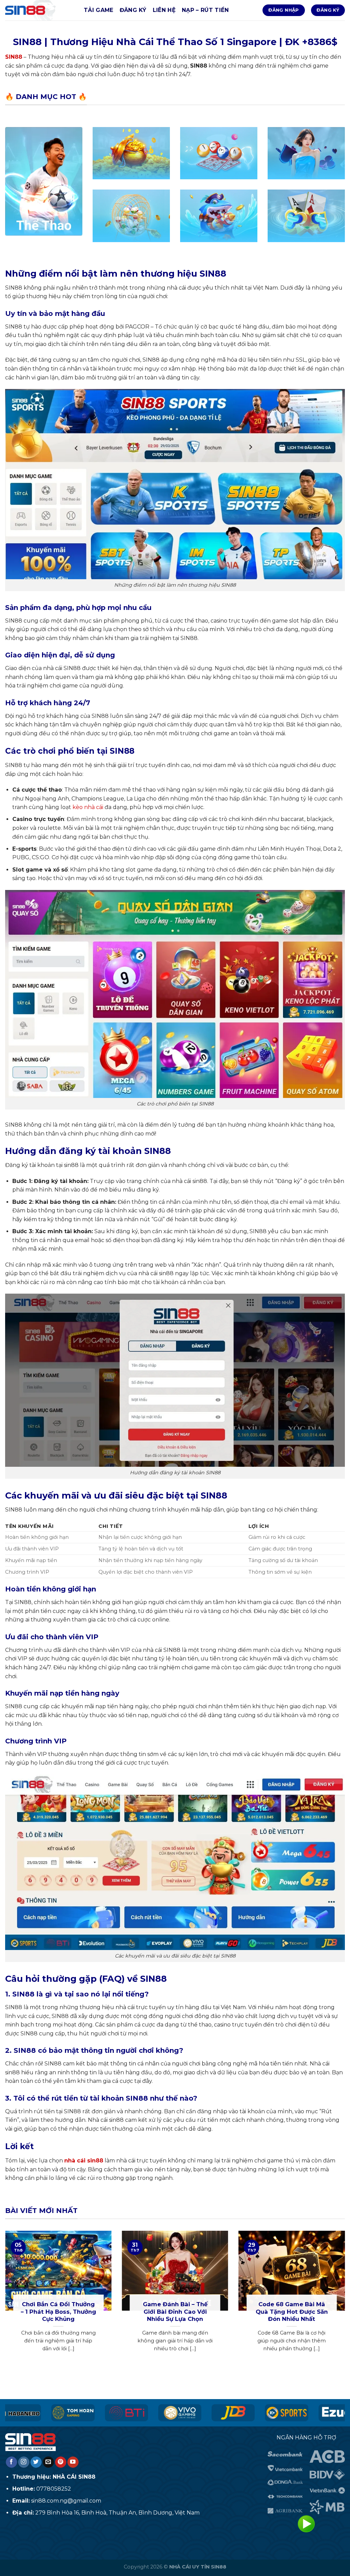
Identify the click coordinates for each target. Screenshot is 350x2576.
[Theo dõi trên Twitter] (36, 2462)
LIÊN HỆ (164, 10)
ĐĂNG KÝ (133, 10)
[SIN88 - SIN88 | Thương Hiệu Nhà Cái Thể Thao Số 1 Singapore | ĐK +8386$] (39, 10)
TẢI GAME (99, 10)
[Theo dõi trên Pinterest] (61, 2462)
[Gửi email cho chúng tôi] (48, 2462)
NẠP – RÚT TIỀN (205, 10)
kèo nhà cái (88, 807)
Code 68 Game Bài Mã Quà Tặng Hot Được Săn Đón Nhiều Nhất (292, 2312)
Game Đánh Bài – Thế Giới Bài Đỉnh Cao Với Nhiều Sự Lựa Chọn (175, 2312)
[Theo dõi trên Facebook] (11, 2462)
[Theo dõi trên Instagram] (24, 2462)
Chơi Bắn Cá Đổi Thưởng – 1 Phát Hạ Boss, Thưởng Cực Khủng (58, 2312)
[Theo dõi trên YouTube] (73, 2462)
